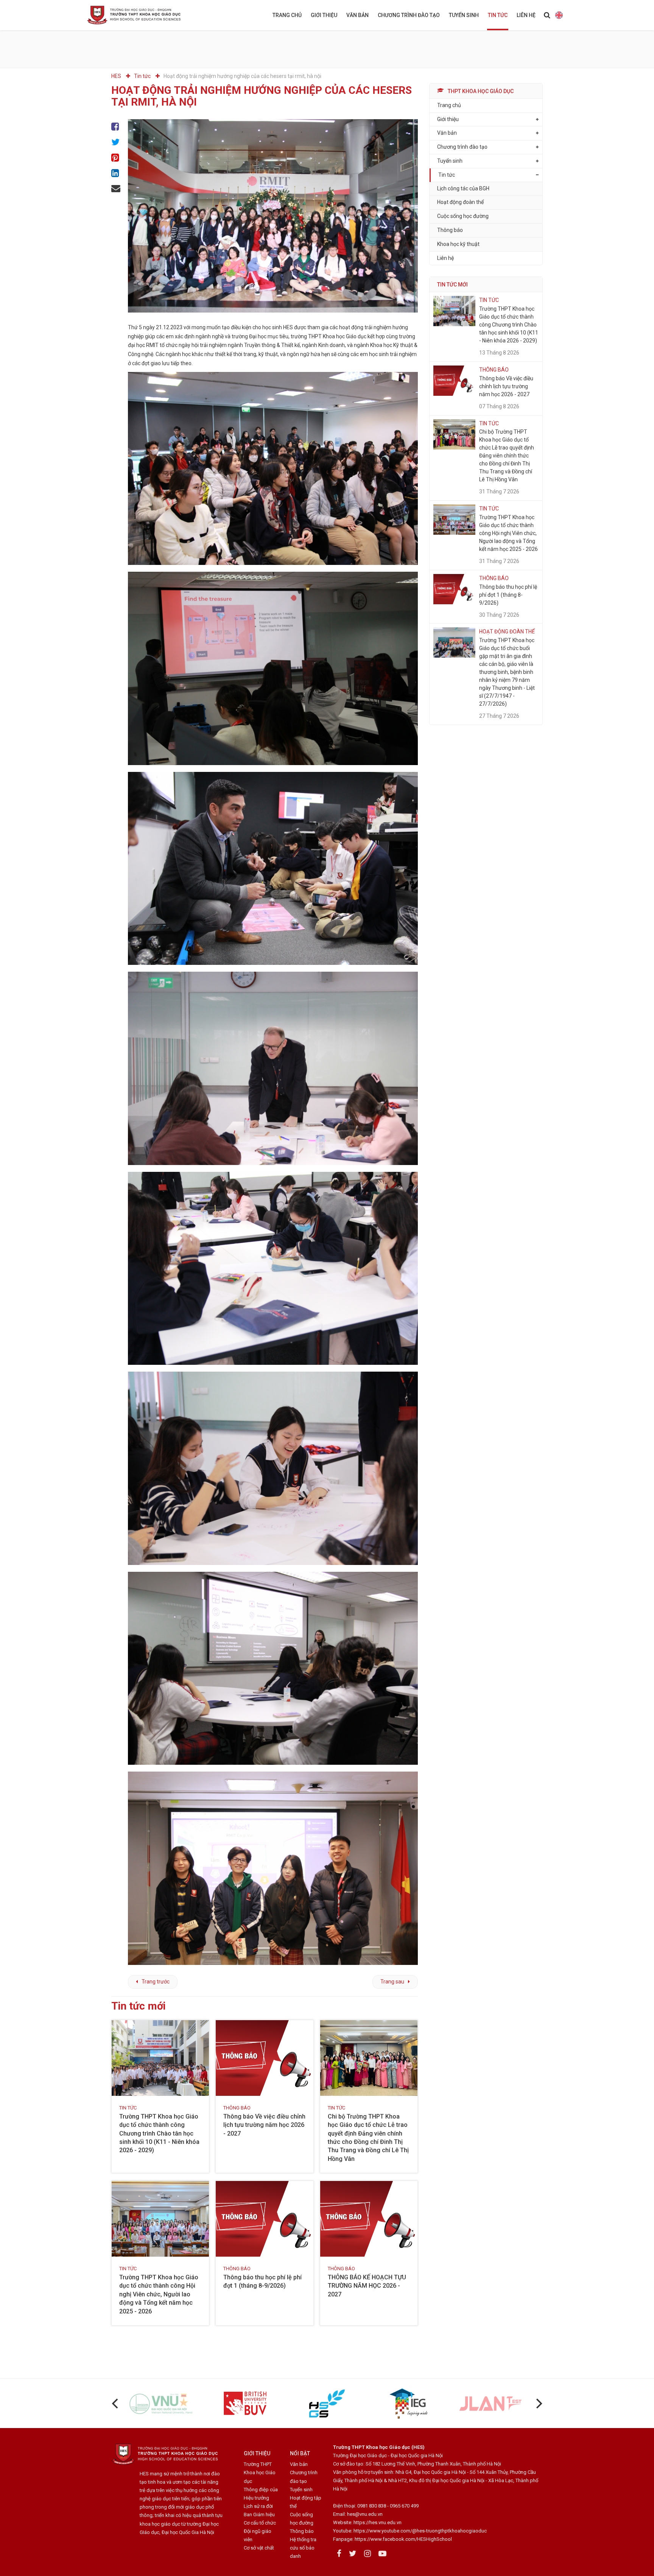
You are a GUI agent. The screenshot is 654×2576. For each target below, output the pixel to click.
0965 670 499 (404, 2506)
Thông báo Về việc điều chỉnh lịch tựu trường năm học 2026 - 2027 (264, 2125)
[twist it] (116, 142)
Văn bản (357, 15)
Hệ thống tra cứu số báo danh (303, 2548)
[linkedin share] (116, 173)
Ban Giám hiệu (259, 2515)
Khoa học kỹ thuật (458, 244)
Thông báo (450, 230)
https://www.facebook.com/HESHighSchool (403, 2539)
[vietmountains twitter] (353, 2554)
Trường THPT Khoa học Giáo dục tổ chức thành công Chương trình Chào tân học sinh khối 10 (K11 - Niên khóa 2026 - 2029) (159, 2133)
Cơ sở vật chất (259, 2548)
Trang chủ (287, 15)
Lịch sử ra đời (258, 2506)
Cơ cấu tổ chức (260, 2523)
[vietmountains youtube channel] (382, 2554)
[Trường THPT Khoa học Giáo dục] (140, 15)
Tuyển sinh (464, 15)
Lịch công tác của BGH (463, 188)
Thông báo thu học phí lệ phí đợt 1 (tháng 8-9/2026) (508, 595)
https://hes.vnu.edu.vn (378, 2522)
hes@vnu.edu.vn (365, 2514)
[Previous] (116, 2403)
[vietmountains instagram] (367, 2554)
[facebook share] (116, 127)
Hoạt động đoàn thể (460, 202)
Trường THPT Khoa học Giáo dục (260, 2473)
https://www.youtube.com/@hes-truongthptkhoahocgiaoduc (420, 2531)
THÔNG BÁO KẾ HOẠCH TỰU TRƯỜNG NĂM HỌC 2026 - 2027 (367, 2286)
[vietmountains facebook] (339, 2554)
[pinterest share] (116, 158)
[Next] (538, 2403)
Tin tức (498, 15)
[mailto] (116, 189)
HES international (559, 15)
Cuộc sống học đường (463, 216)
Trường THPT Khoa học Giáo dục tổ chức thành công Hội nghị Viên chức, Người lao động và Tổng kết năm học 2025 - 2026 (159, 2294)
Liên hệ (526, 15)
